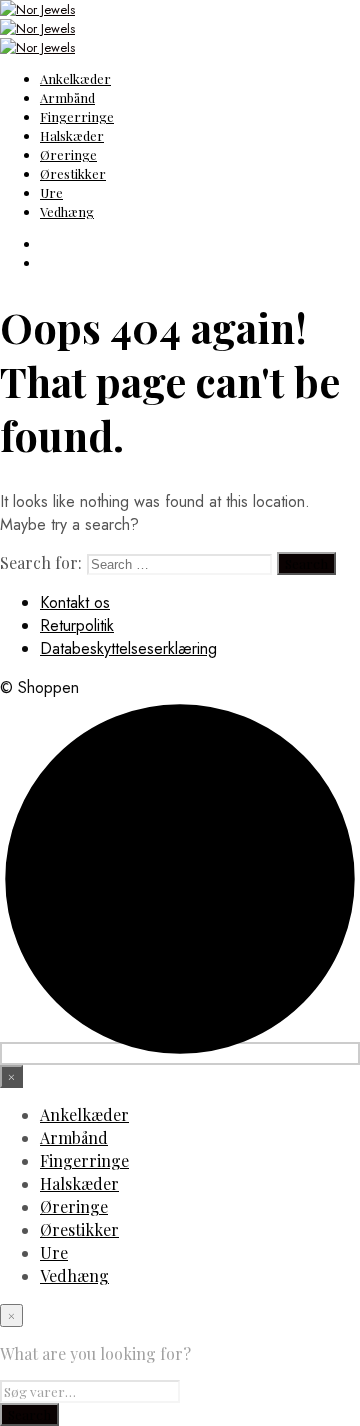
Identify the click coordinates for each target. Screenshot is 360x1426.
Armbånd (67, 97)
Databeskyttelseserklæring (128, 648)
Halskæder (72, 135)
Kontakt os (75, 602)
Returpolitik (77, 625)
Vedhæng (67, 211)
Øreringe (68, 154)
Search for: (41, 562)
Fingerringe (77, 116)
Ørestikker (73, 173)
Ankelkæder (75, 78)
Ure (51, 192)
